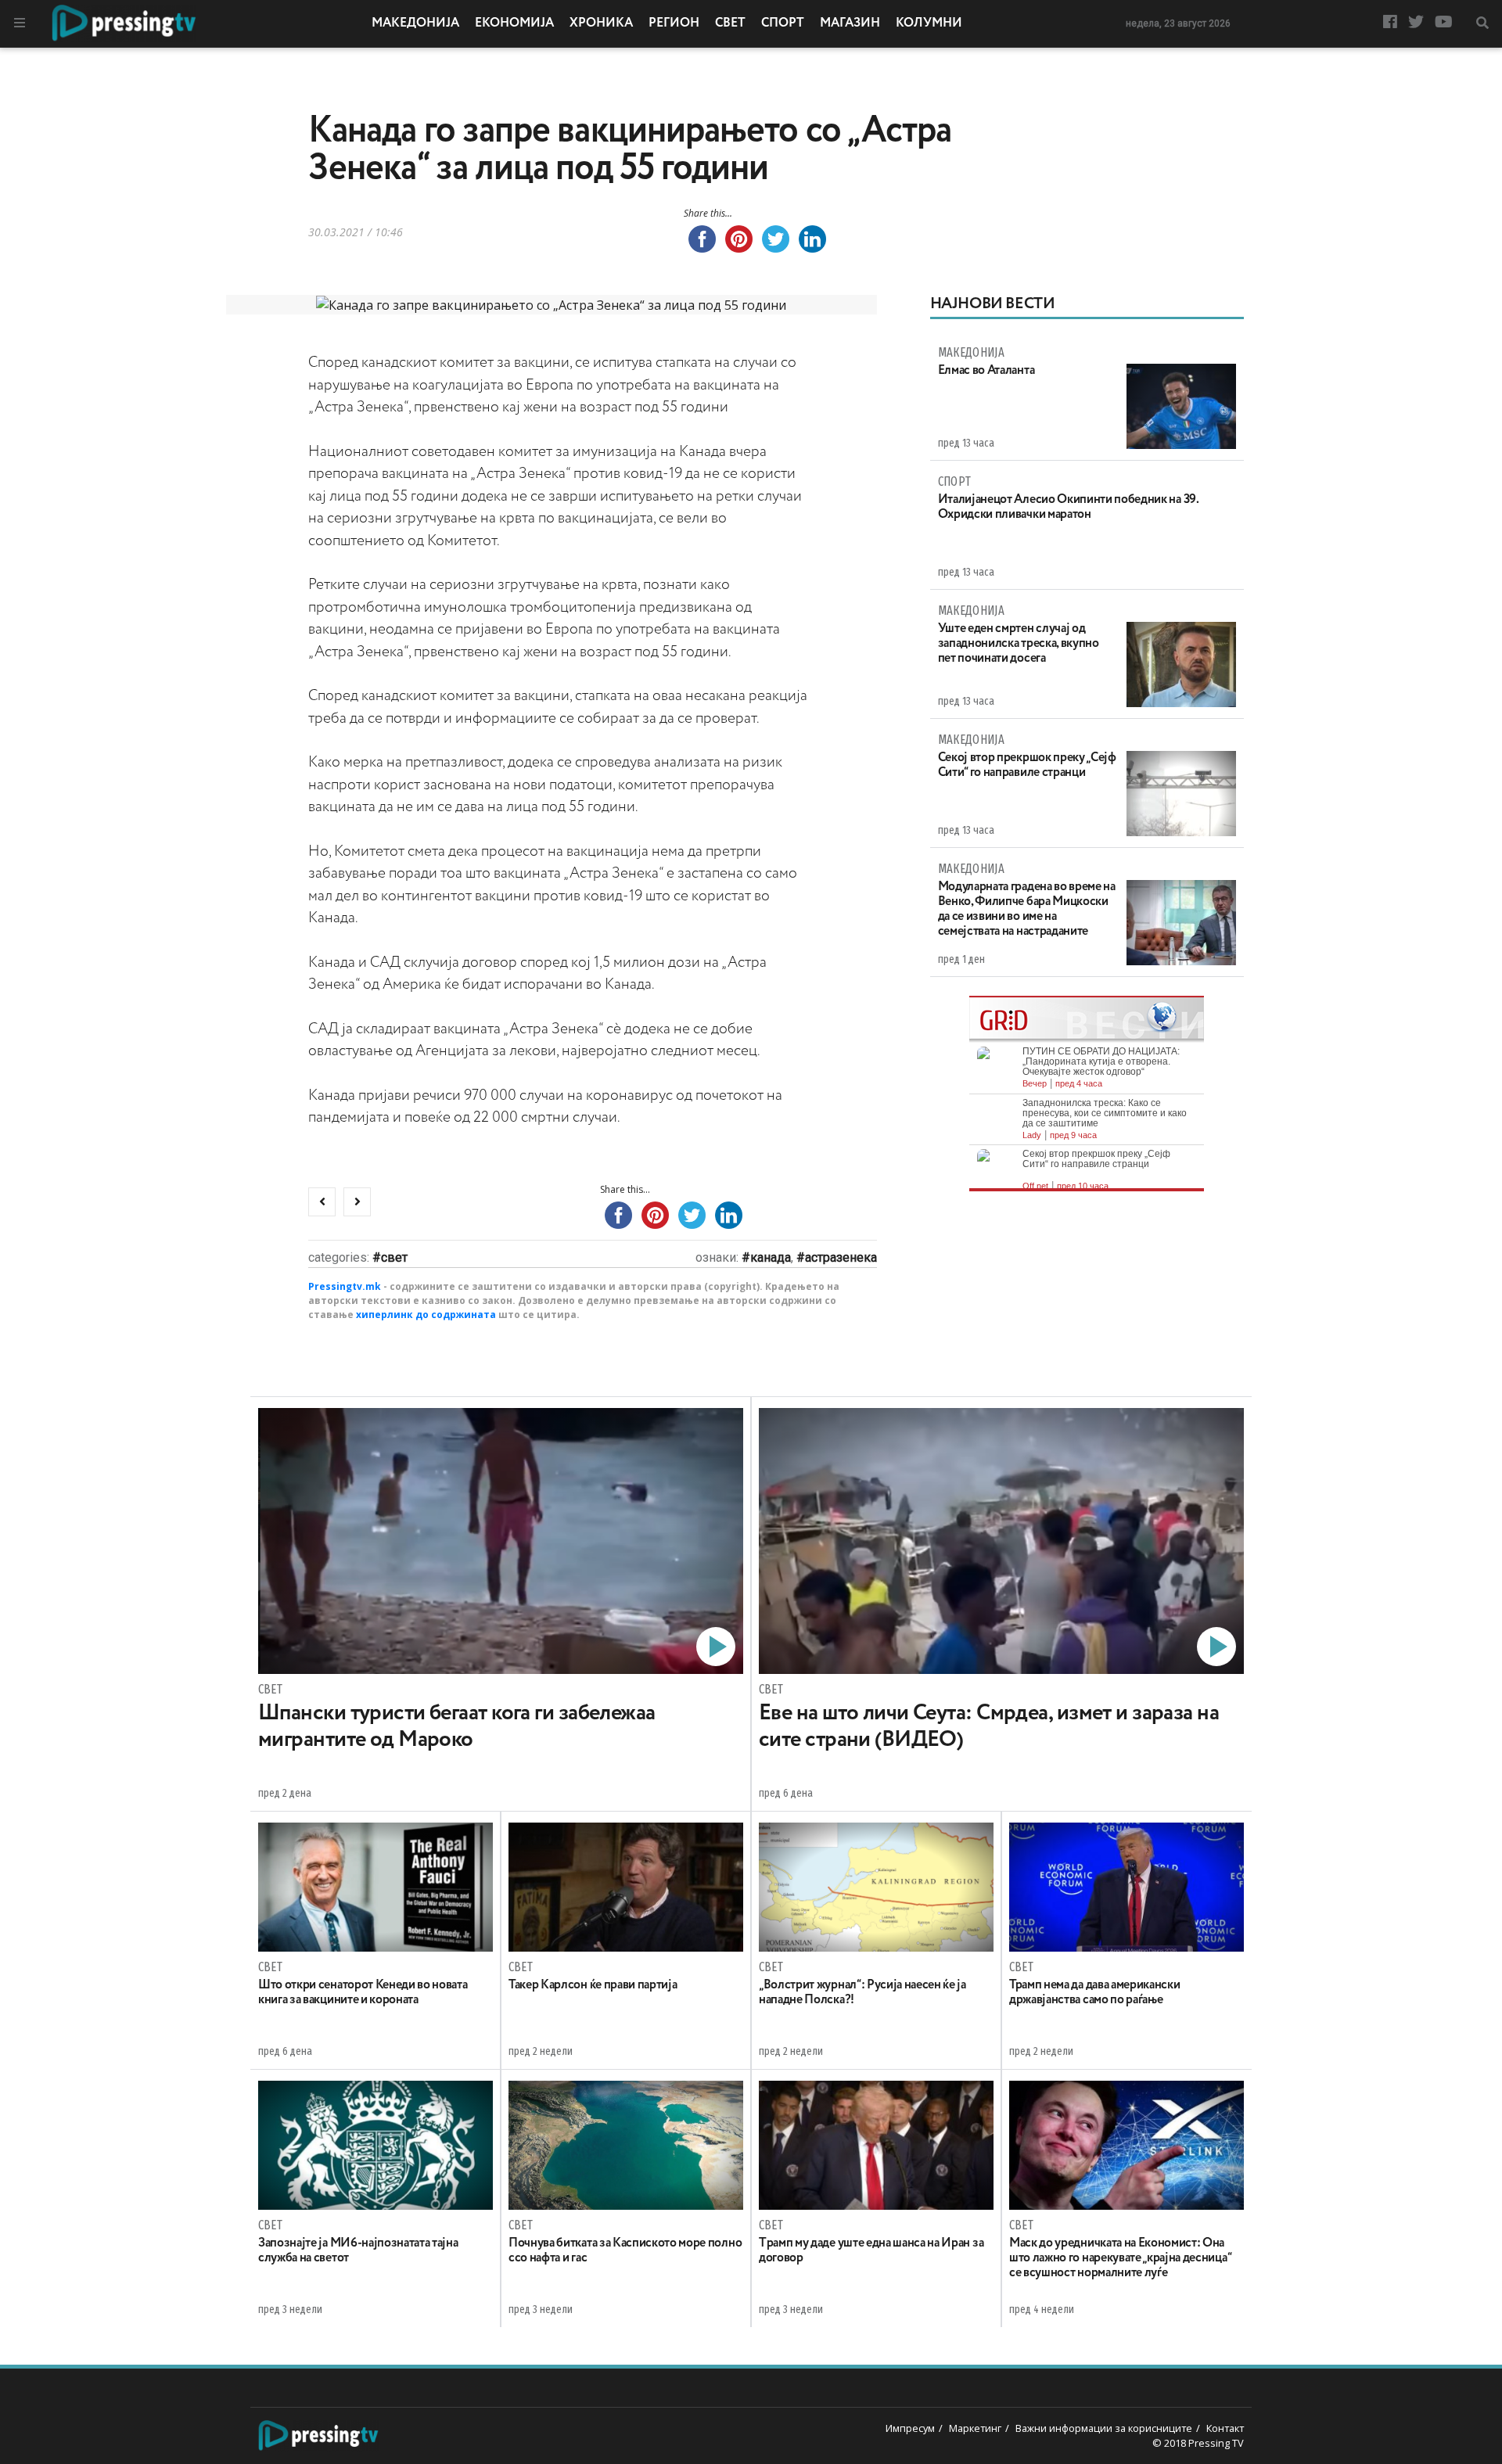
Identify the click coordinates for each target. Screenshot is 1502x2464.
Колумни (929, 23)
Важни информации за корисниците (1104, 2428)
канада (771, 1257)
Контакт (1225, 2428)
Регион (674, 23)
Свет (730, 23)
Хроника (601, 23)
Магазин (850, 23)
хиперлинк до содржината (426, 1315)
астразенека (841, 1257)
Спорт (783, 23)
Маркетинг (975, 2428)
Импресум (910, 2428)
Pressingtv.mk (345, 1286)
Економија (514, 23)
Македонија (415, 23)
